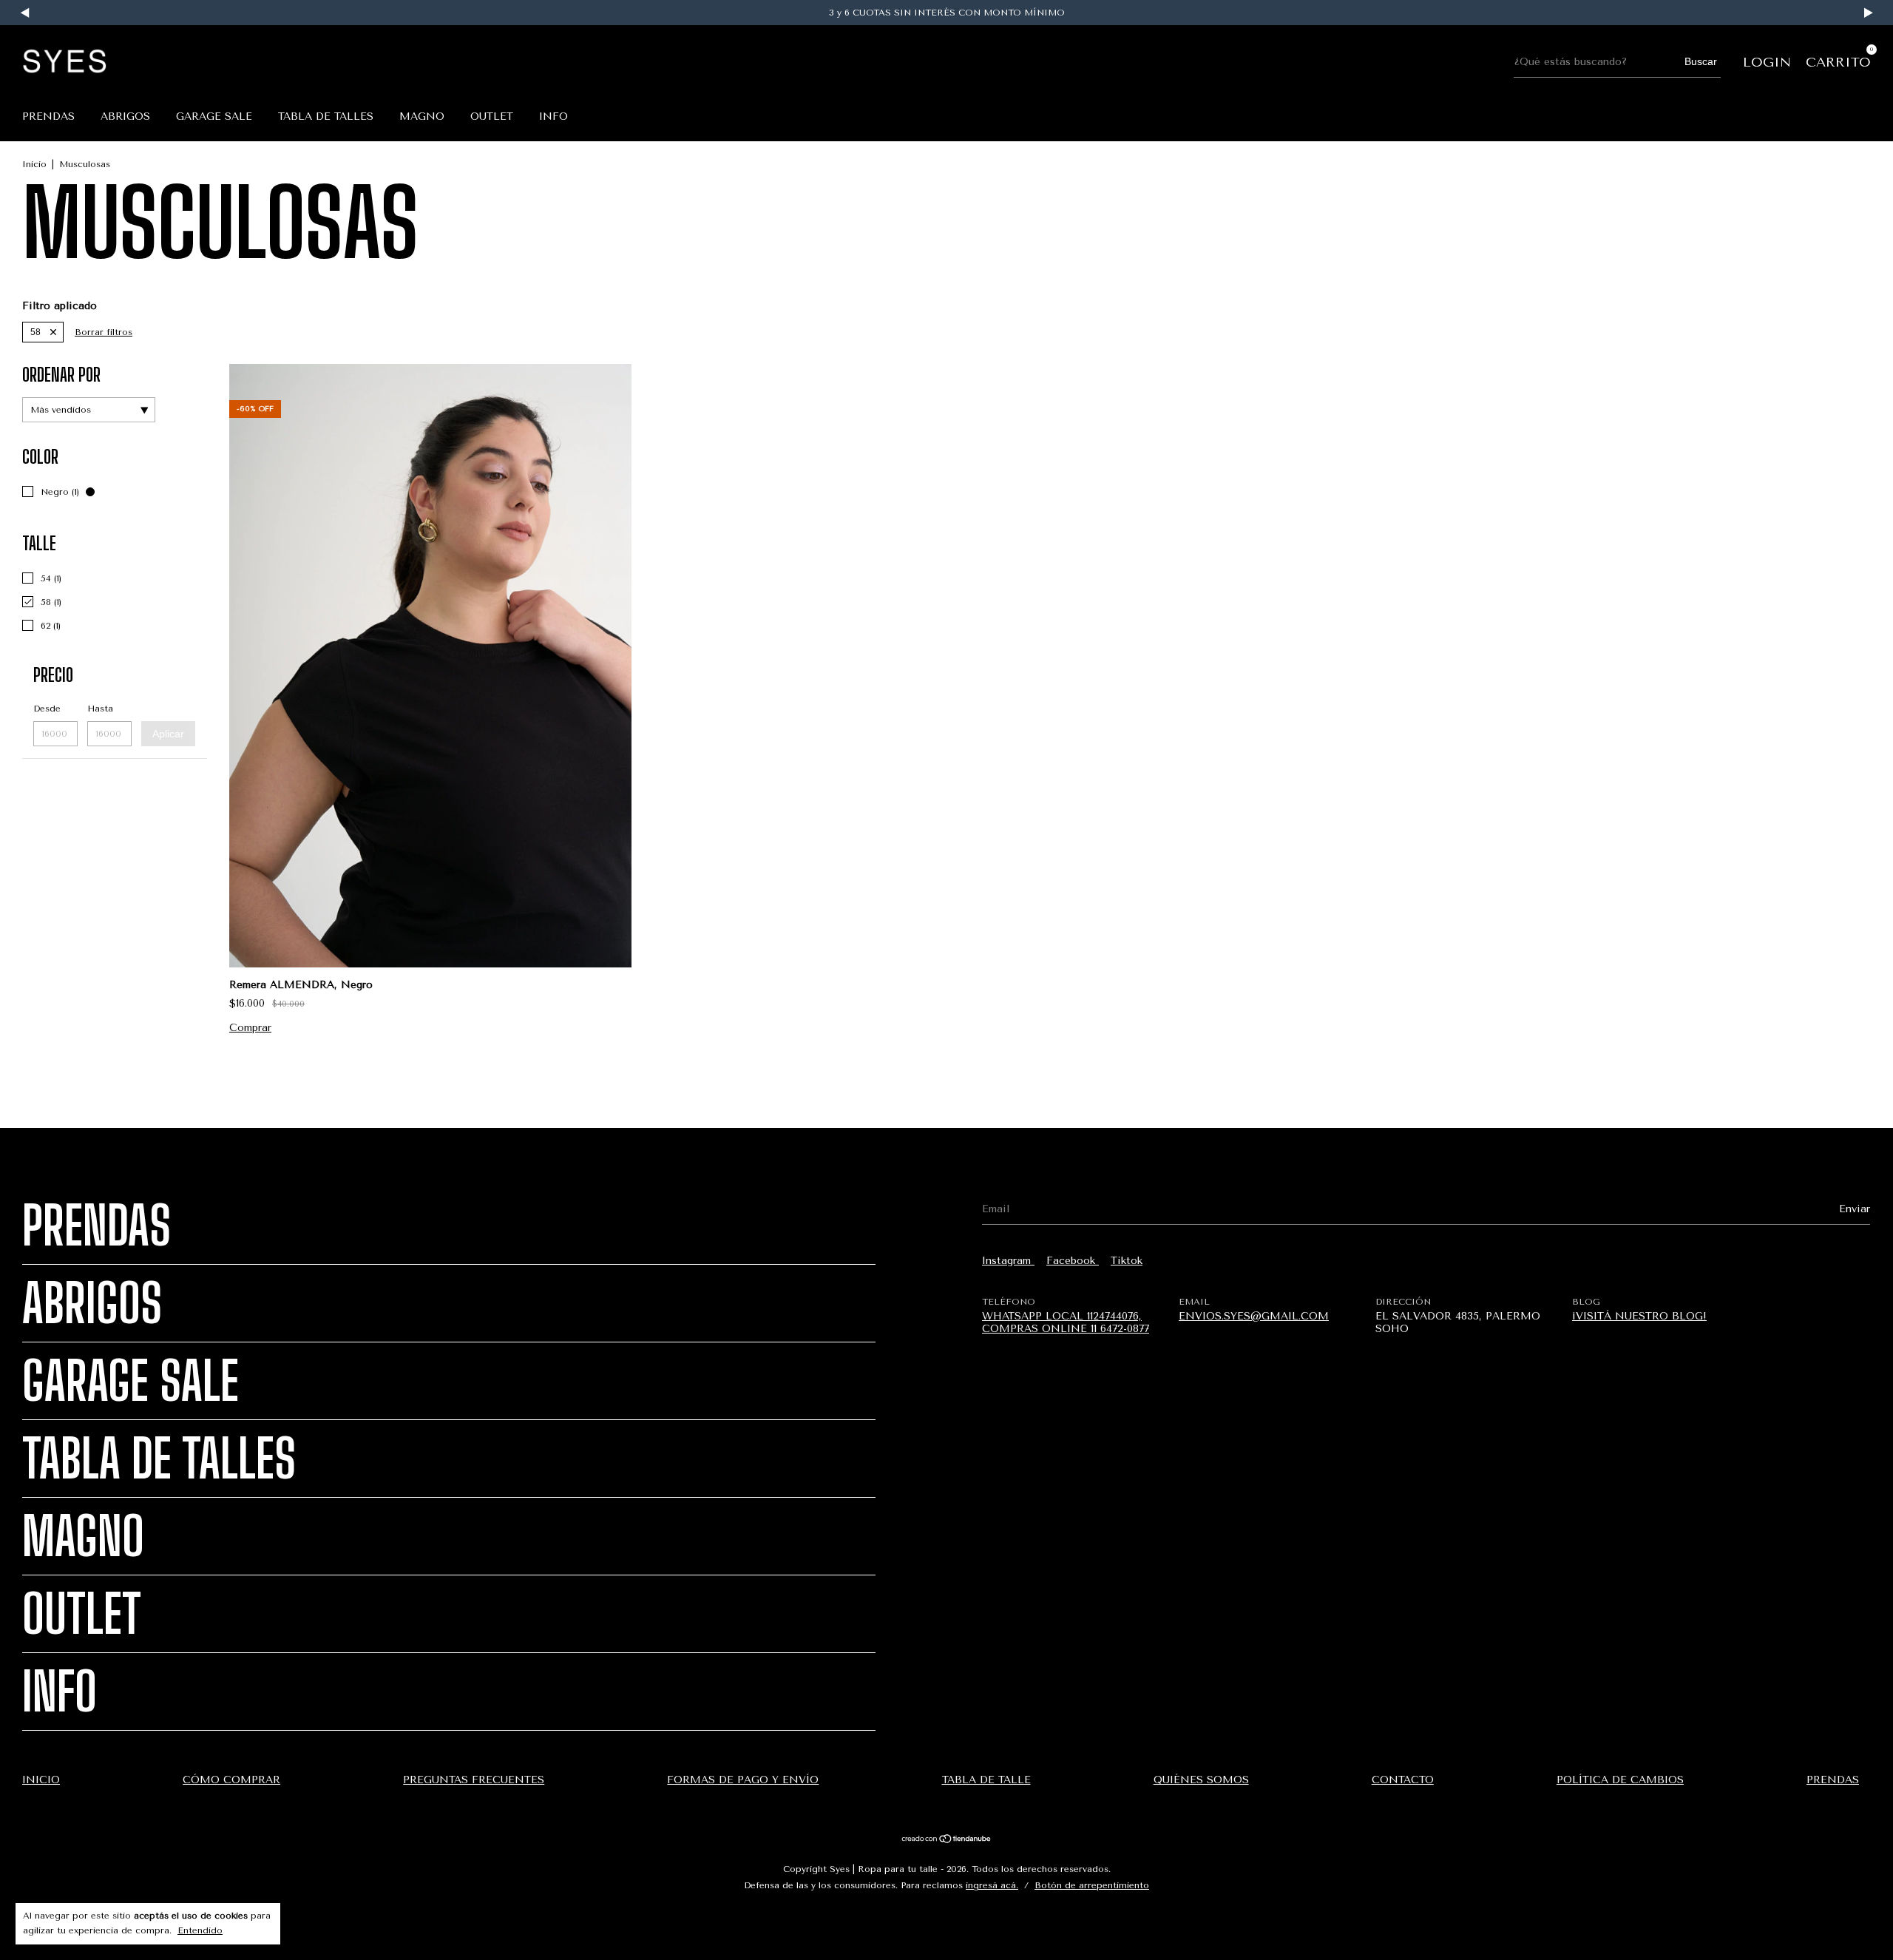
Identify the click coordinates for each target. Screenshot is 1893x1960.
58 (35, 332)
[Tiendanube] (947, 1841)
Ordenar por (61, 375)
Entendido (200, 1930)
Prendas (48, 116)
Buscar (1701, 61)
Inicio (34, 164)
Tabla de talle (986, 1780)
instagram (1008, 1261)
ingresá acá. (992, 1885)
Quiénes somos (1201, 1780)
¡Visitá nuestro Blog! (1639, 1316)
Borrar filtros (104, 332)
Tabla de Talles (326, 116)
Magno (422, 116)
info (553, 116)
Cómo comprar (231, 1780)
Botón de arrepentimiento (1092, 1885)
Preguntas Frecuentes (474, 1780)
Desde (47, 709)
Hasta (100, 709)
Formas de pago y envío (743, 1780)
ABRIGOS (125, 116)
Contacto (1403, 1780)
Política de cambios (1620, 1780)
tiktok (1127, 1261)
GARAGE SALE (214, 116)
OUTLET (492, 116)
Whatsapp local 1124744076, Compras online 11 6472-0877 (1066, 1322)
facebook (1073, 1261)
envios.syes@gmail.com (1254, 1316)
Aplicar (168, 734)
